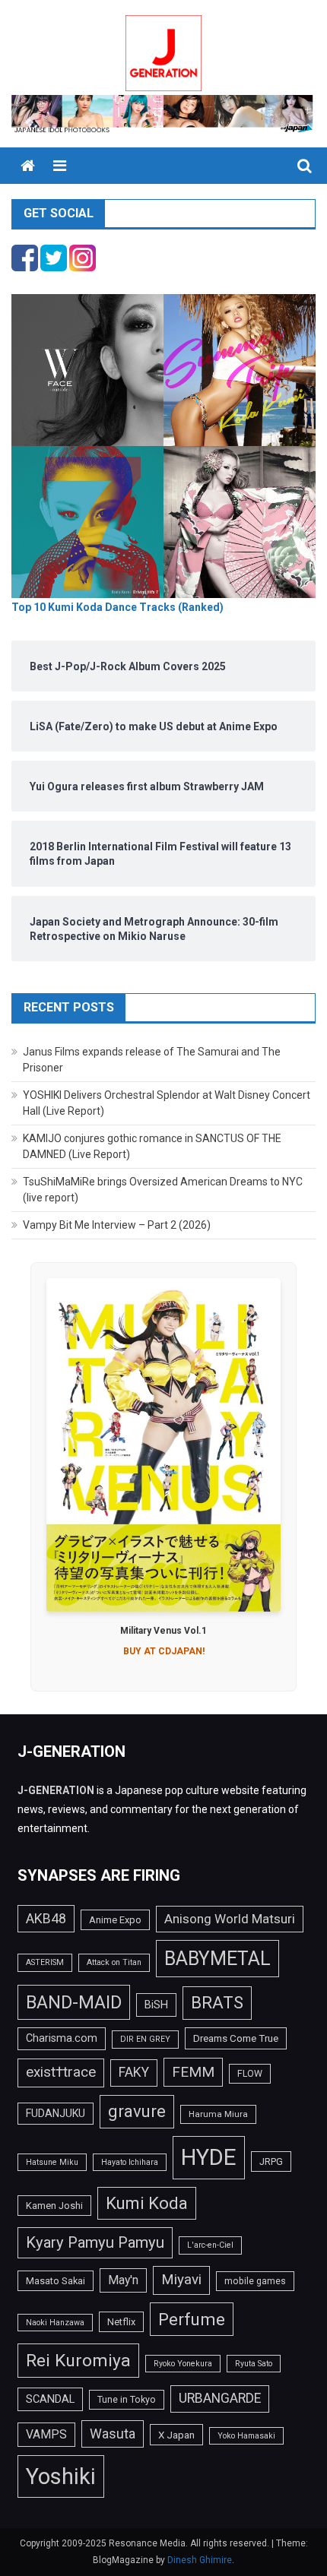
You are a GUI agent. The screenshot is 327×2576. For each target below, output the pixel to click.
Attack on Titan (114, 1962)
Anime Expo (115, 1920)
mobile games (255, 2281)
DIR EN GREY (145, 2039)
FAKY (134, 2072)
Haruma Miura (218, 2114)
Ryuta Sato (254, 2364)
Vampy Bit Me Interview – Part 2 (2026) (117, 1225)
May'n (123, 2280)
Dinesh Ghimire (200, 2560)
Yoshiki (61, 2476)
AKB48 (46, 1918)
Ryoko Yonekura (183, 2364)
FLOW (250, 2074)
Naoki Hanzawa (55, 2323)
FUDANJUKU (56, 2113)
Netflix (121, 2322)
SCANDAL (50, 2399)
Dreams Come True (236, 2038)
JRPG (271, 2161)
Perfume (192, 2319)
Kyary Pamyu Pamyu (95, 2242)
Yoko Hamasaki (246, 2436)
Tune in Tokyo (127, 2400)
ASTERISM (45, 1962)
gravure (137, 2111)
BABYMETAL (217, 1959)
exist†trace (61, 2072)
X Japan (176, 2435)
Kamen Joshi (54, 2206)
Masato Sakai (56, 2281)
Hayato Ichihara (130, 2162)
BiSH (156, 2005)
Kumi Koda (147, 2203)
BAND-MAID (74, 2002)
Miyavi (181, 2280)
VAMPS (46, 2434)
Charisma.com (62, 2038)
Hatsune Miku (52, 2162)
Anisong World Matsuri (230, 1919)
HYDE (209, 2157)
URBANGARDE (220, 2398)
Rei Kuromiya (78, 2361)
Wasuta (113, 2434)
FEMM (193, 2072)
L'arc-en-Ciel (210, 2245)
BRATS (217, 2002)
